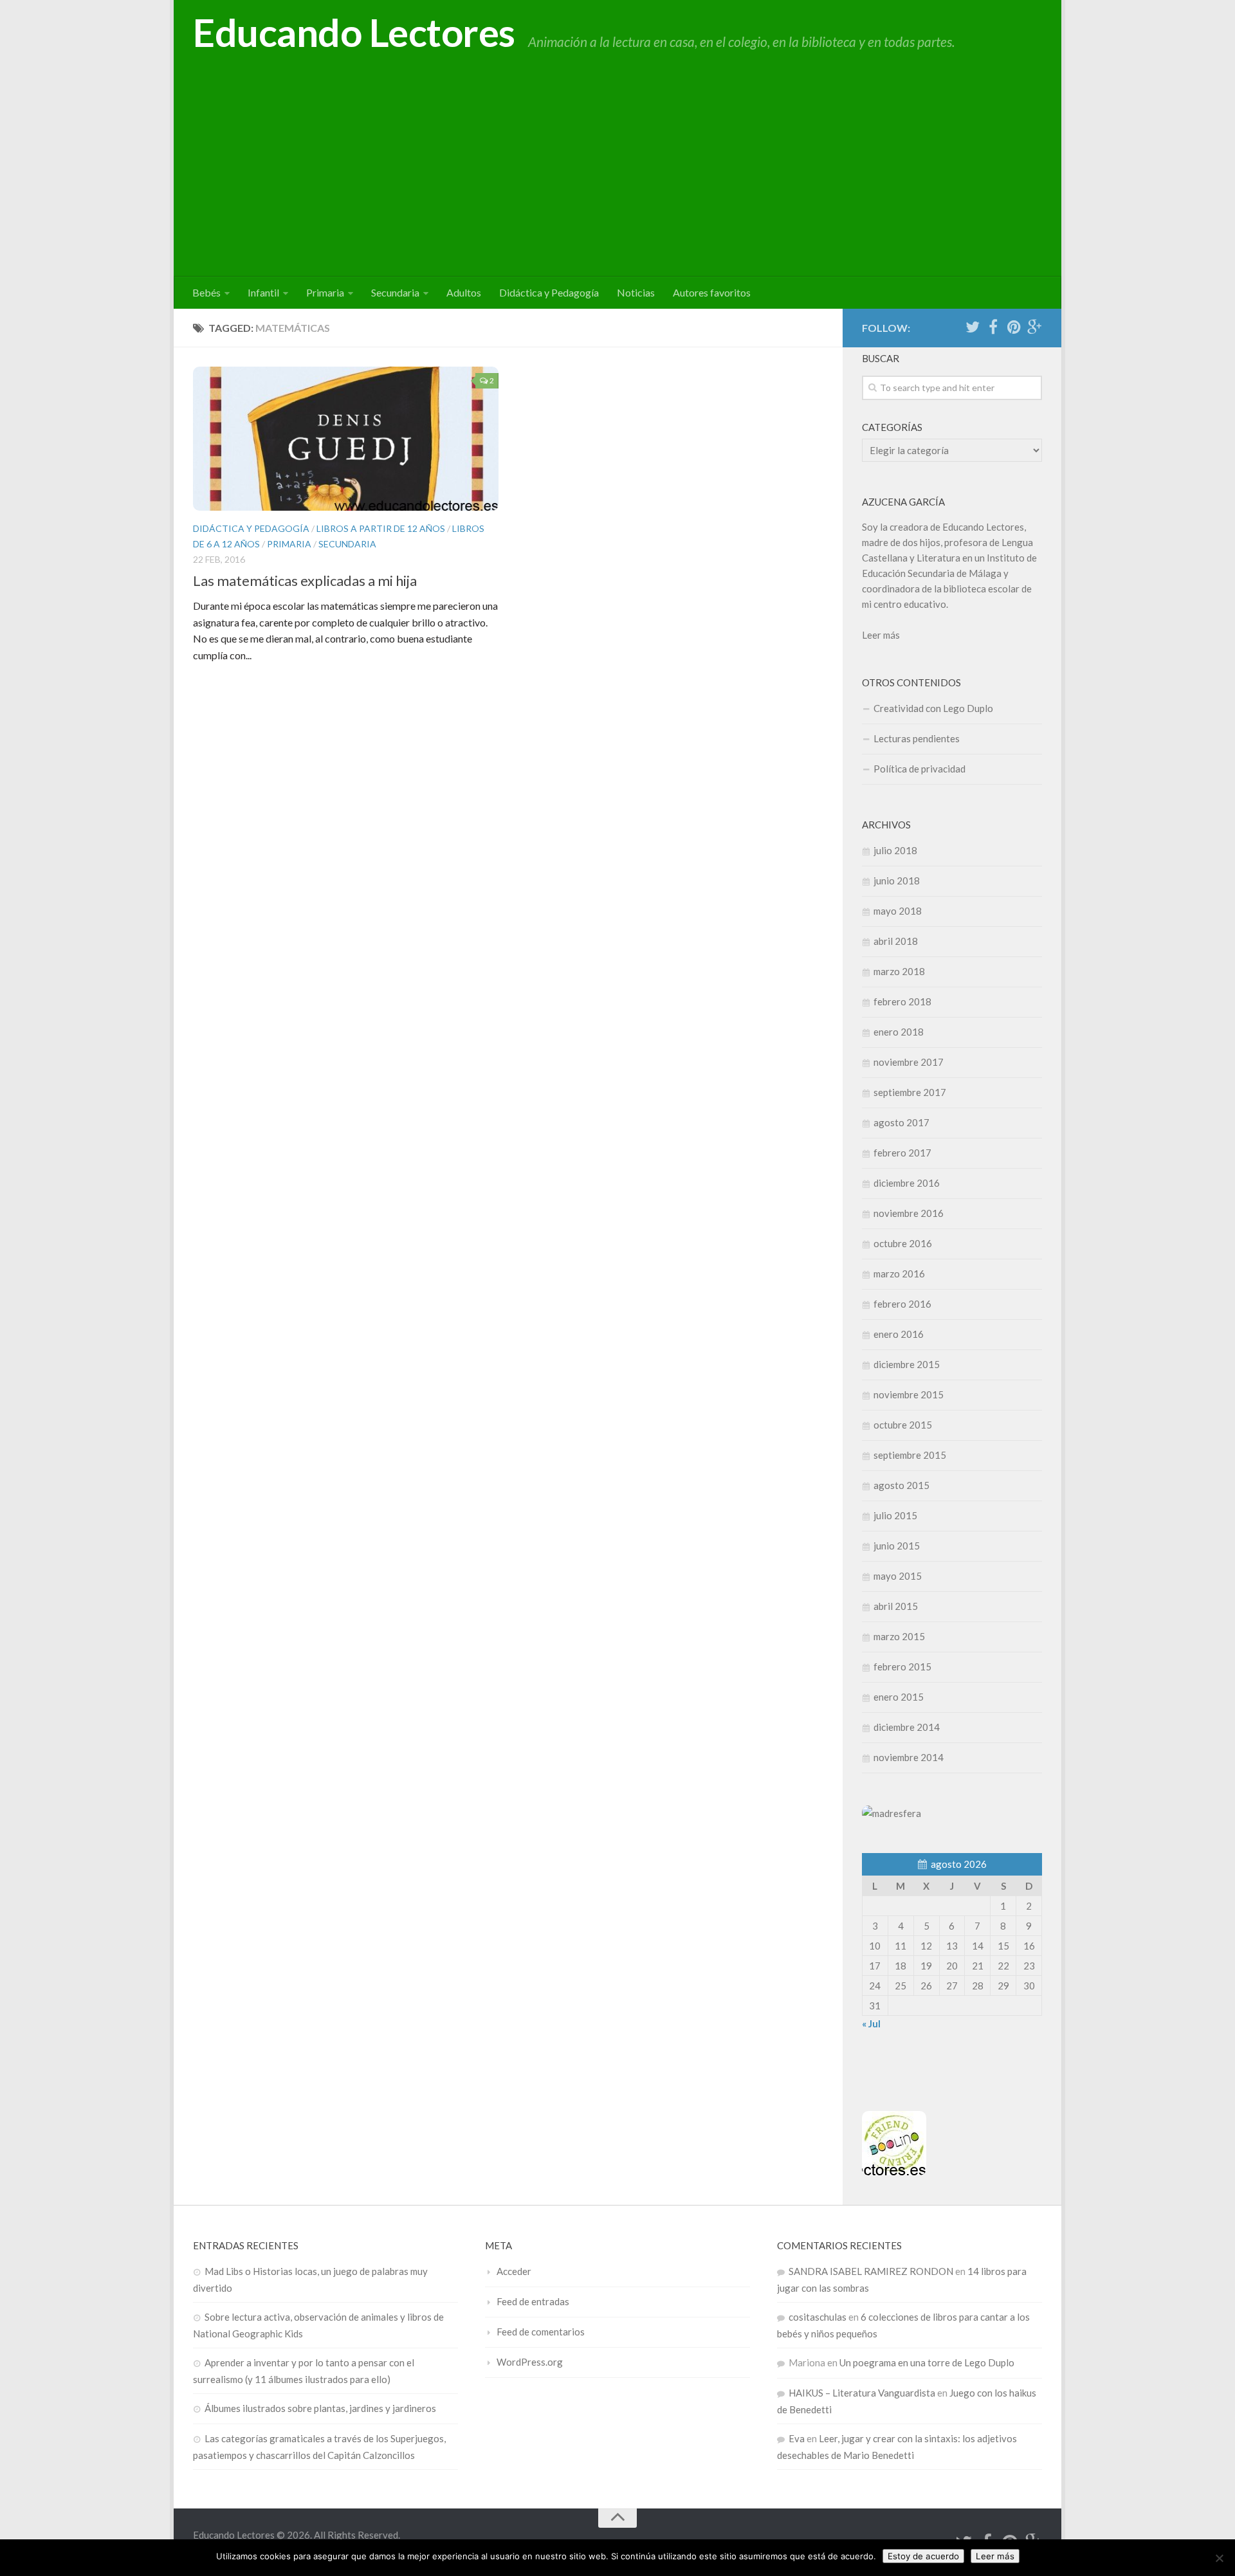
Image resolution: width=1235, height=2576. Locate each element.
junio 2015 (897, 1546)
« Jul (871, 2023)
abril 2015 (896, 1606)
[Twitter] (973, 327)
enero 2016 (899, 1334)
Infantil (263, 292)
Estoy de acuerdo (923, 2556)
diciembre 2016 (907, 1183)
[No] (1219, 2558)
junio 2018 (897, 881)
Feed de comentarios (541, 2332)
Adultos (464, 292)
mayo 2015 (898, 1576)
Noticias (636, 292)
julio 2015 (895, 1515)
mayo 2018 (898, 911)
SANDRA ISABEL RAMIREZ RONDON (871, 2271)
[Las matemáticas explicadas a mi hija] (346, 439)
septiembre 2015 (910, 1455)
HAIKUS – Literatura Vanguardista (862, 2393)
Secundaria (395, 292)
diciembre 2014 (907, 1727)
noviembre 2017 (909, 1062)
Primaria (325, 292)
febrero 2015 (902, 1667)
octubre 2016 (903, 1243)
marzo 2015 (899, 1636)
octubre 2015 (903, 1425)
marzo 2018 (899, 971)
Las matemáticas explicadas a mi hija (305, 580)
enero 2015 (899, 1697)
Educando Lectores (354, 32)
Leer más (881, 635)
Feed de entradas (533, 2301)
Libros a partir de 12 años (381, 528)
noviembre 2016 (909, 1213)
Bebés (206, 292)
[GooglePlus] (1034, 327)
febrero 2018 (902, 1001)
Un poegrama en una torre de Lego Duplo (927, 2362)
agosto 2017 (901, 1122)
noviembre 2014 (909, 1757)
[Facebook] (993, 327)
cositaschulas (818, 2317)
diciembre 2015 (907, 1364)
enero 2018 (899, 1032)
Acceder (514, 2271)
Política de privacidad (919, 769)
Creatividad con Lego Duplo (933, 708)
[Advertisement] (617, 180)
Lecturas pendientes (917, 738)
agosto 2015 (901, 1485)
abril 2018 (896, 941)
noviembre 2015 (909, 1394)
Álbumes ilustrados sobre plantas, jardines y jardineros (320, 2408)
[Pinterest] (1014, 327)
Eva (797, 2438)
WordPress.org (530, 2362)
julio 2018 (895, 850)
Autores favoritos (712, 292)
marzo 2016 (899, 1274)
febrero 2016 (902, 1304)
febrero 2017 (902, 1153)
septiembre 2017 (910, 1092)
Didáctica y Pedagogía (549, 292)
